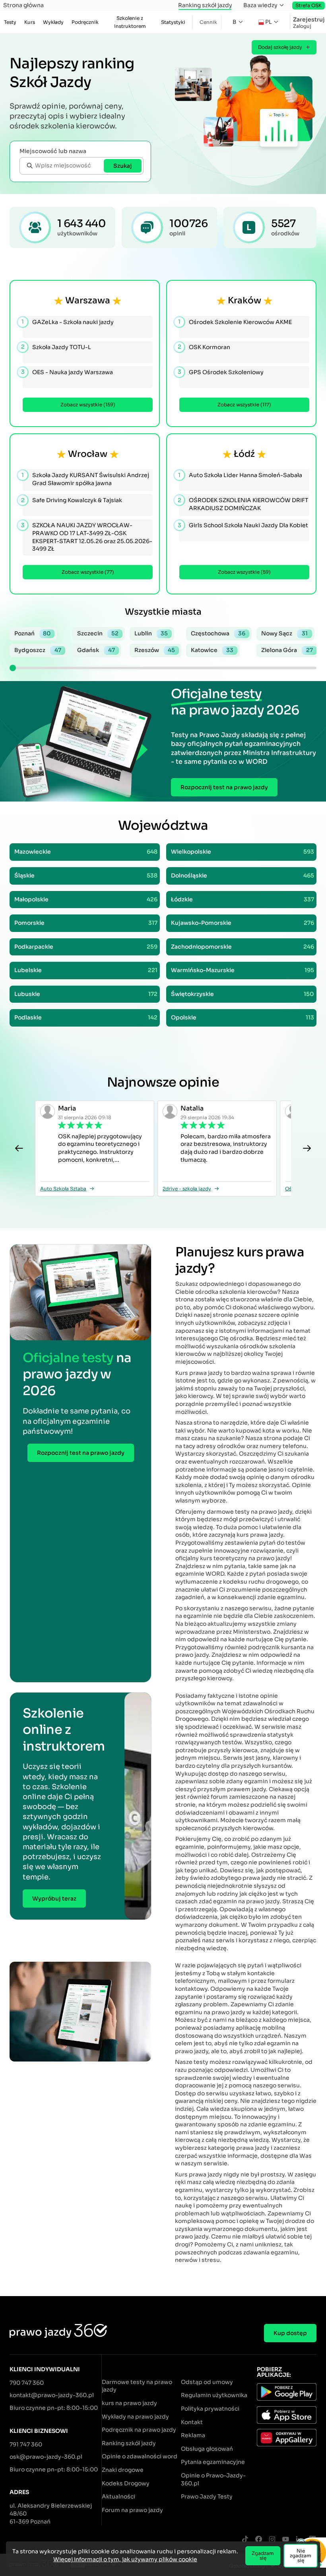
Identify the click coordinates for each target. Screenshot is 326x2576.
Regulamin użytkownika (214, 2395)
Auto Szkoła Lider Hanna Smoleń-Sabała (241, 475)
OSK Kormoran (205, 347)
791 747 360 (26, 2444)
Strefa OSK (309, 5)
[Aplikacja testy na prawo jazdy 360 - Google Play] (287, 2393)
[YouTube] (285, 2540)
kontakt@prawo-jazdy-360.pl (52, 2395)
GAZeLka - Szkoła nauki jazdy (68, 322)
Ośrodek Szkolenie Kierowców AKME (236, 322)
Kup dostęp (290, 2333)
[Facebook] (258, 2540)
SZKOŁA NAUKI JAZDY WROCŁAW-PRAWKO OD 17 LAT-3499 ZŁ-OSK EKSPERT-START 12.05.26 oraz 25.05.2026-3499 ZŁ (87, 537)
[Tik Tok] (245, 2540)
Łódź (244, 454)
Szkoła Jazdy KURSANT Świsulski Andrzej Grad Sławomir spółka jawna (86, 479)
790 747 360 (27, 2383)
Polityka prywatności (210, 2409)
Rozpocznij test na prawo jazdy (224, 787)
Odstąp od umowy (207, 2382)
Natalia (192, 1108)
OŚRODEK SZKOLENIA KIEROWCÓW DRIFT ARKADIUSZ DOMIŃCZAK (244, 504)
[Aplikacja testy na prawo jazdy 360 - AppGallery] (287, 2439)
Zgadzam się (263, 2556)
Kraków (244, 300)
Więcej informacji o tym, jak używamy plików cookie (125, 2559)
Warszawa (88, 300)
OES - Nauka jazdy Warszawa (68, 372)
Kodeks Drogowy (126, 2483)
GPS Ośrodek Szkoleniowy (221, 372)
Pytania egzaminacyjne (213, 2462)
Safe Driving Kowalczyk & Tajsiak (72, 500)
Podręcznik (85, 22)
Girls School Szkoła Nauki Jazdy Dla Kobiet (244, 525)
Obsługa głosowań (207, 2449)
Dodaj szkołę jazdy (280, 47)
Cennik (208, 22)
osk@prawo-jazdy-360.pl (46, 2457)
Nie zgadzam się (301, 2556)
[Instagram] (272, 2540)
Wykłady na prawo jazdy (135, 2417)
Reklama (193, 2435)
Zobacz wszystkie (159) (88, 405)
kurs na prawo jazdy (129, 2403)
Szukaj (123, 166)
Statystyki (173, 22)
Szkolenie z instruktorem (130, 22)
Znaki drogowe (123, 2470)
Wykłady (53, 22)
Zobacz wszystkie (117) (244, 405)
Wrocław (88, 454)
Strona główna (23, 5)
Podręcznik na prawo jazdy (139, 2430)
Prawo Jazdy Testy (207, 2496)
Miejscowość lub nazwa (53, 151)
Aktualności (118, 2496)
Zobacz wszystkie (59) (244, 572)
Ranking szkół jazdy (205, 5)
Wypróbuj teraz (54, 1899)
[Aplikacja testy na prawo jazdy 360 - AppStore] (287, 2416)
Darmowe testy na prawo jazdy (137, 2386)
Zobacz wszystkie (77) (88, 572)
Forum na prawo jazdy (132, 2510)
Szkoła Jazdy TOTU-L (57, 347)
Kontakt (192, 2422)
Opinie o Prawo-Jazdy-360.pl (213, 2479)
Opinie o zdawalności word (140, 2456)
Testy (10, 22)
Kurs (30, 22)
